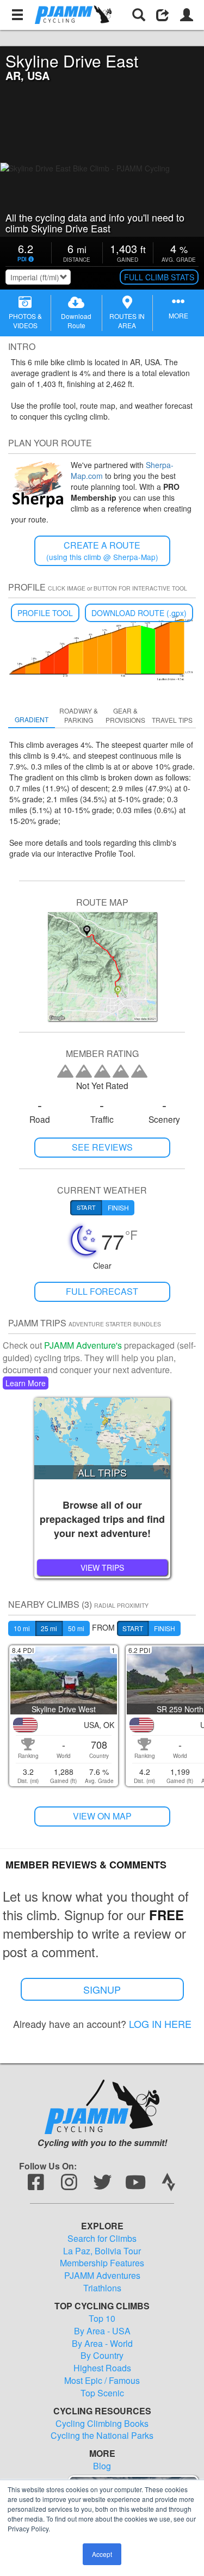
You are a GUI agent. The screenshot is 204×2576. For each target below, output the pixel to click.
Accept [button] (102, 2554)
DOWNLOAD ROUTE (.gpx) (139, 613)
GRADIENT (32, 719)
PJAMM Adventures (102, 2276)
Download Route (76, 321)
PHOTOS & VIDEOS (25, 321)
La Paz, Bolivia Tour (102, 2251)
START (133, 1628)
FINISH (165, 1628)
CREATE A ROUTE (102, 551)
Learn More (26, 1383)
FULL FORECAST (102, 1291)
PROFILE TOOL (45, 613)
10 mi (22, 1628)
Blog (102, 2466)
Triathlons (102, 2288)
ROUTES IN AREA (127, 321)
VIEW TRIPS (102, 1567)
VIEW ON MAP (102, 1816)
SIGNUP (102, 1989)
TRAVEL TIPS (172, 720)
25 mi (49, 1628)
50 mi (76, 1628)
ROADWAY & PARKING (79, 715)
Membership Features (102, 2263)
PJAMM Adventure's (83, 1345)
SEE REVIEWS (102, 1147)
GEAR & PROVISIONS (125, 715)
